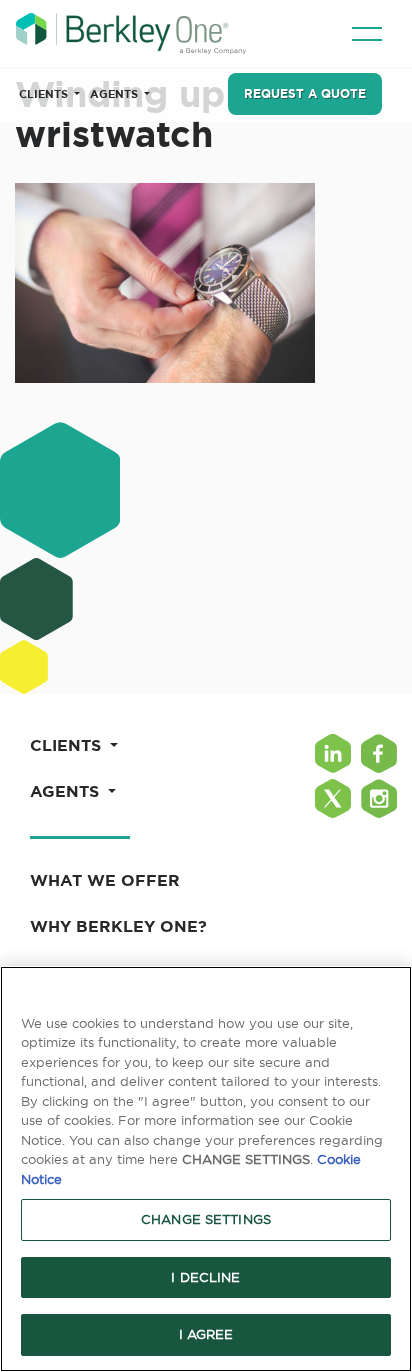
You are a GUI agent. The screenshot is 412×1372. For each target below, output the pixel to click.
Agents (115, 94)
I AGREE (206, 1334)
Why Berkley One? (118, 926)
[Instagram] (379, 798)
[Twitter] (333, 798)
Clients (45, 94)
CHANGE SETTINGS (206, 1219)
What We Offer (105, 880)
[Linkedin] (333, 753)
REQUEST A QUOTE (305, 93)
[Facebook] (379, 753)
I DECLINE (205, 1277)
